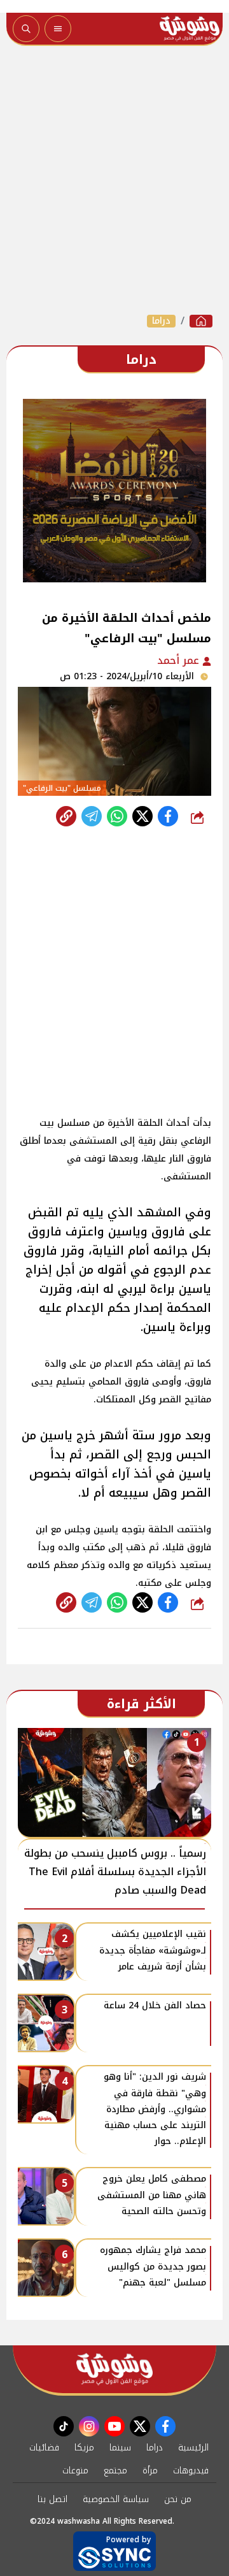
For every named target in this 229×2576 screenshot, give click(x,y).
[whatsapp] (66, 816)
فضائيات (44, 2448)
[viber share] (92, 816)
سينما (120, 2448)
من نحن (178, 2499)
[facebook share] (168, 816)
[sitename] (114, 2369)
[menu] (58, 29)
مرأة (150, 2471)
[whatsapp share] (117, 816)
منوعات (75, 2471)
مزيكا (84, 2448)
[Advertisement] (114, 180)
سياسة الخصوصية (116, 2499)
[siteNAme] (190, 29)
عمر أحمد (180, 660)
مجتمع (115, 2471)
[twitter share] (142, 816)
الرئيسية (193, 2448)
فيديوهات (191, 2471)
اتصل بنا (52, 2499)
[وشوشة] (201, 321)
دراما (161, 321)
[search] (26, 29)
